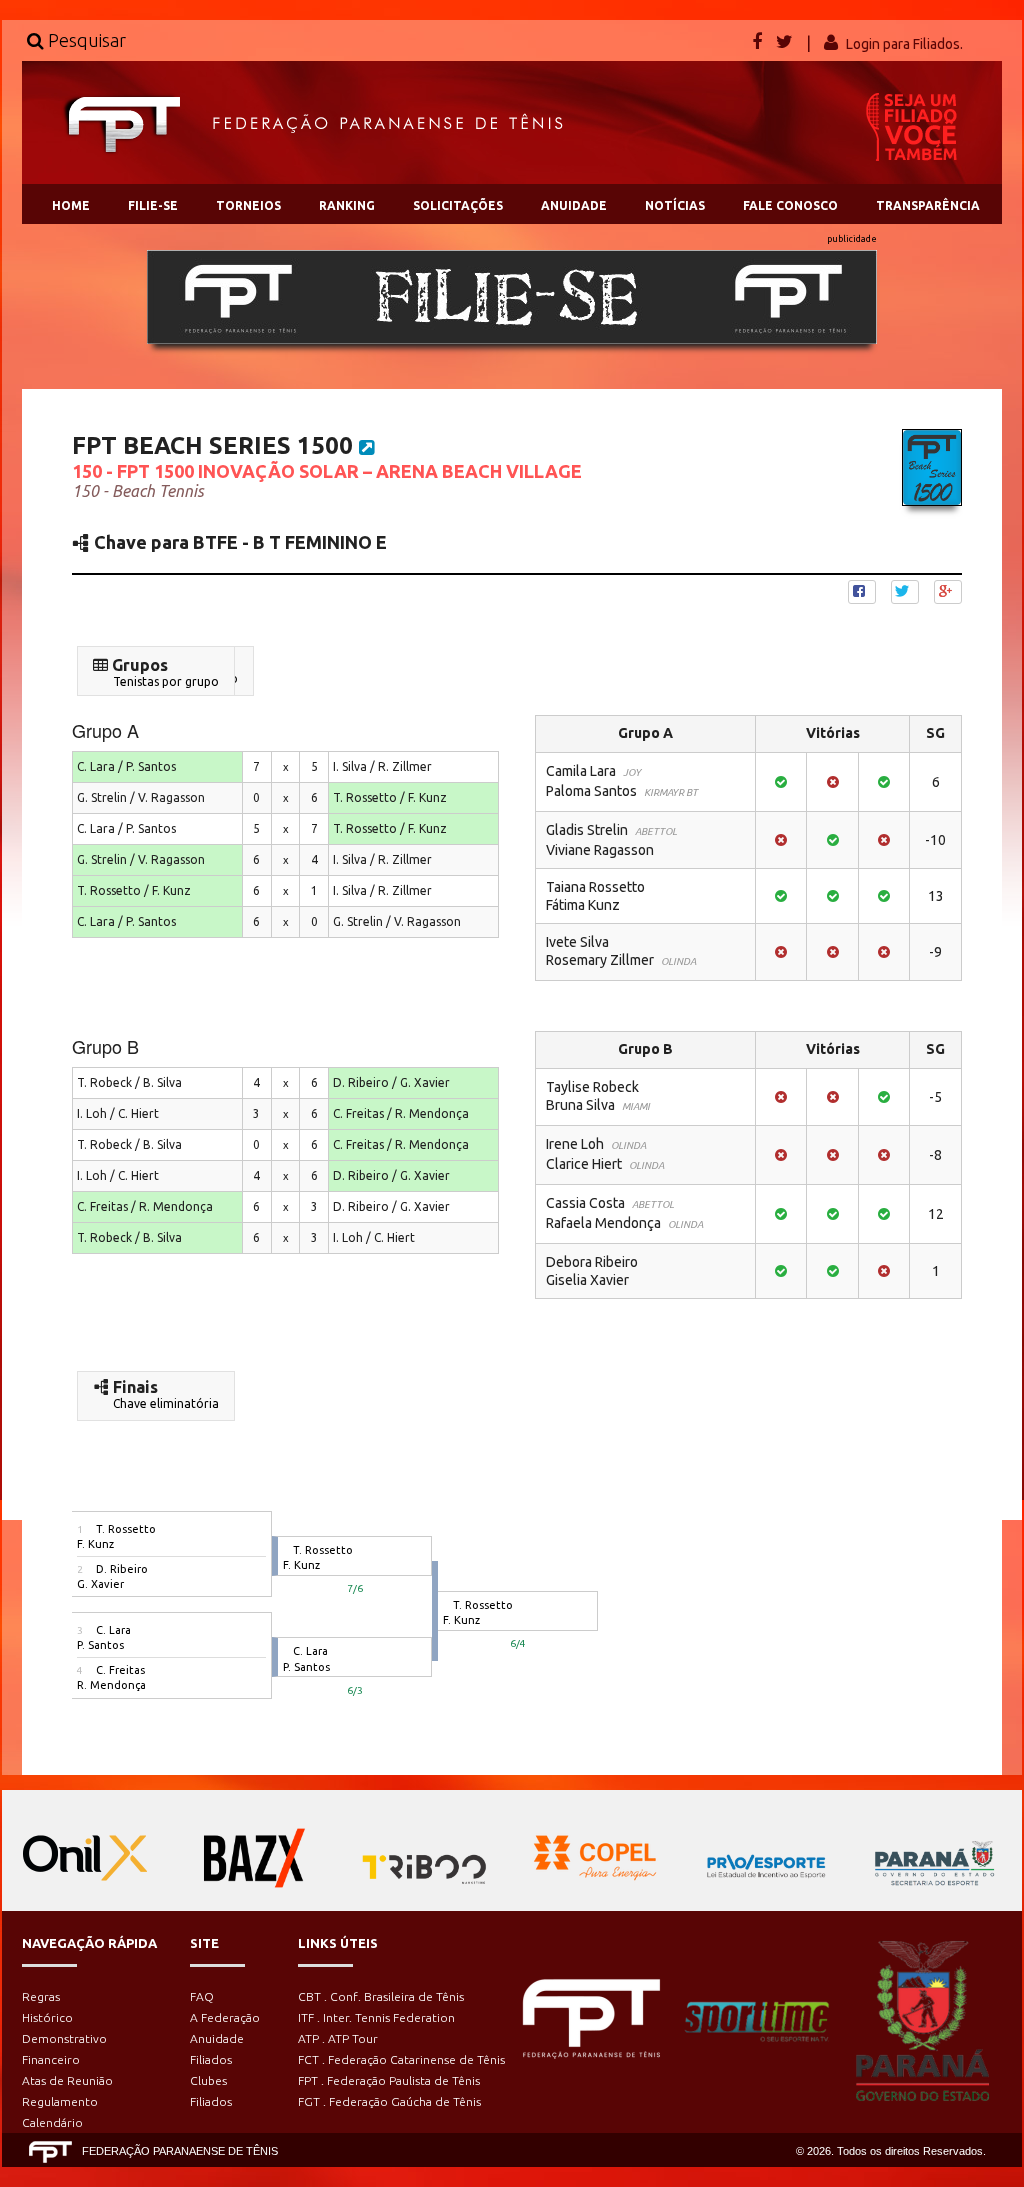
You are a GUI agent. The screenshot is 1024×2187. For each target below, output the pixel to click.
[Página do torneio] (366, 447)
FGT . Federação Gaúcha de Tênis (389, 2101)
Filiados (211, 2059)
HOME (71, 205)
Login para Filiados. (904, 44)
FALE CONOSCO (790, 205)
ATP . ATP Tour (338, 2038)
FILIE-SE (153, 205)
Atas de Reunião (67, 2080)
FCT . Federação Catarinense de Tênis (401, 2059)
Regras (41, 1996)
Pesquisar (85, 40)
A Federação (225, 2017)
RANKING (347, 205)
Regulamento (60, 2101)
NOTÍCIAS (675, 205)
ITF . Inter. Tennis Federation (376, 2017)
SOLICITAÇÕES (458, 205)
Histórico (47, 2017)
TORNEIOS (248, 205)
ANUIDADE (574, 205)
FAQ (202, 1996)
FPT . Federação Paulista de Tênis (389, 2080)
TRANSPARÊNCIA (928, 205)
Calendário (52, 2122)
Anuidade (217, 2038)
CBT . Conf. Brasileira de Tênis (381, 1996)
